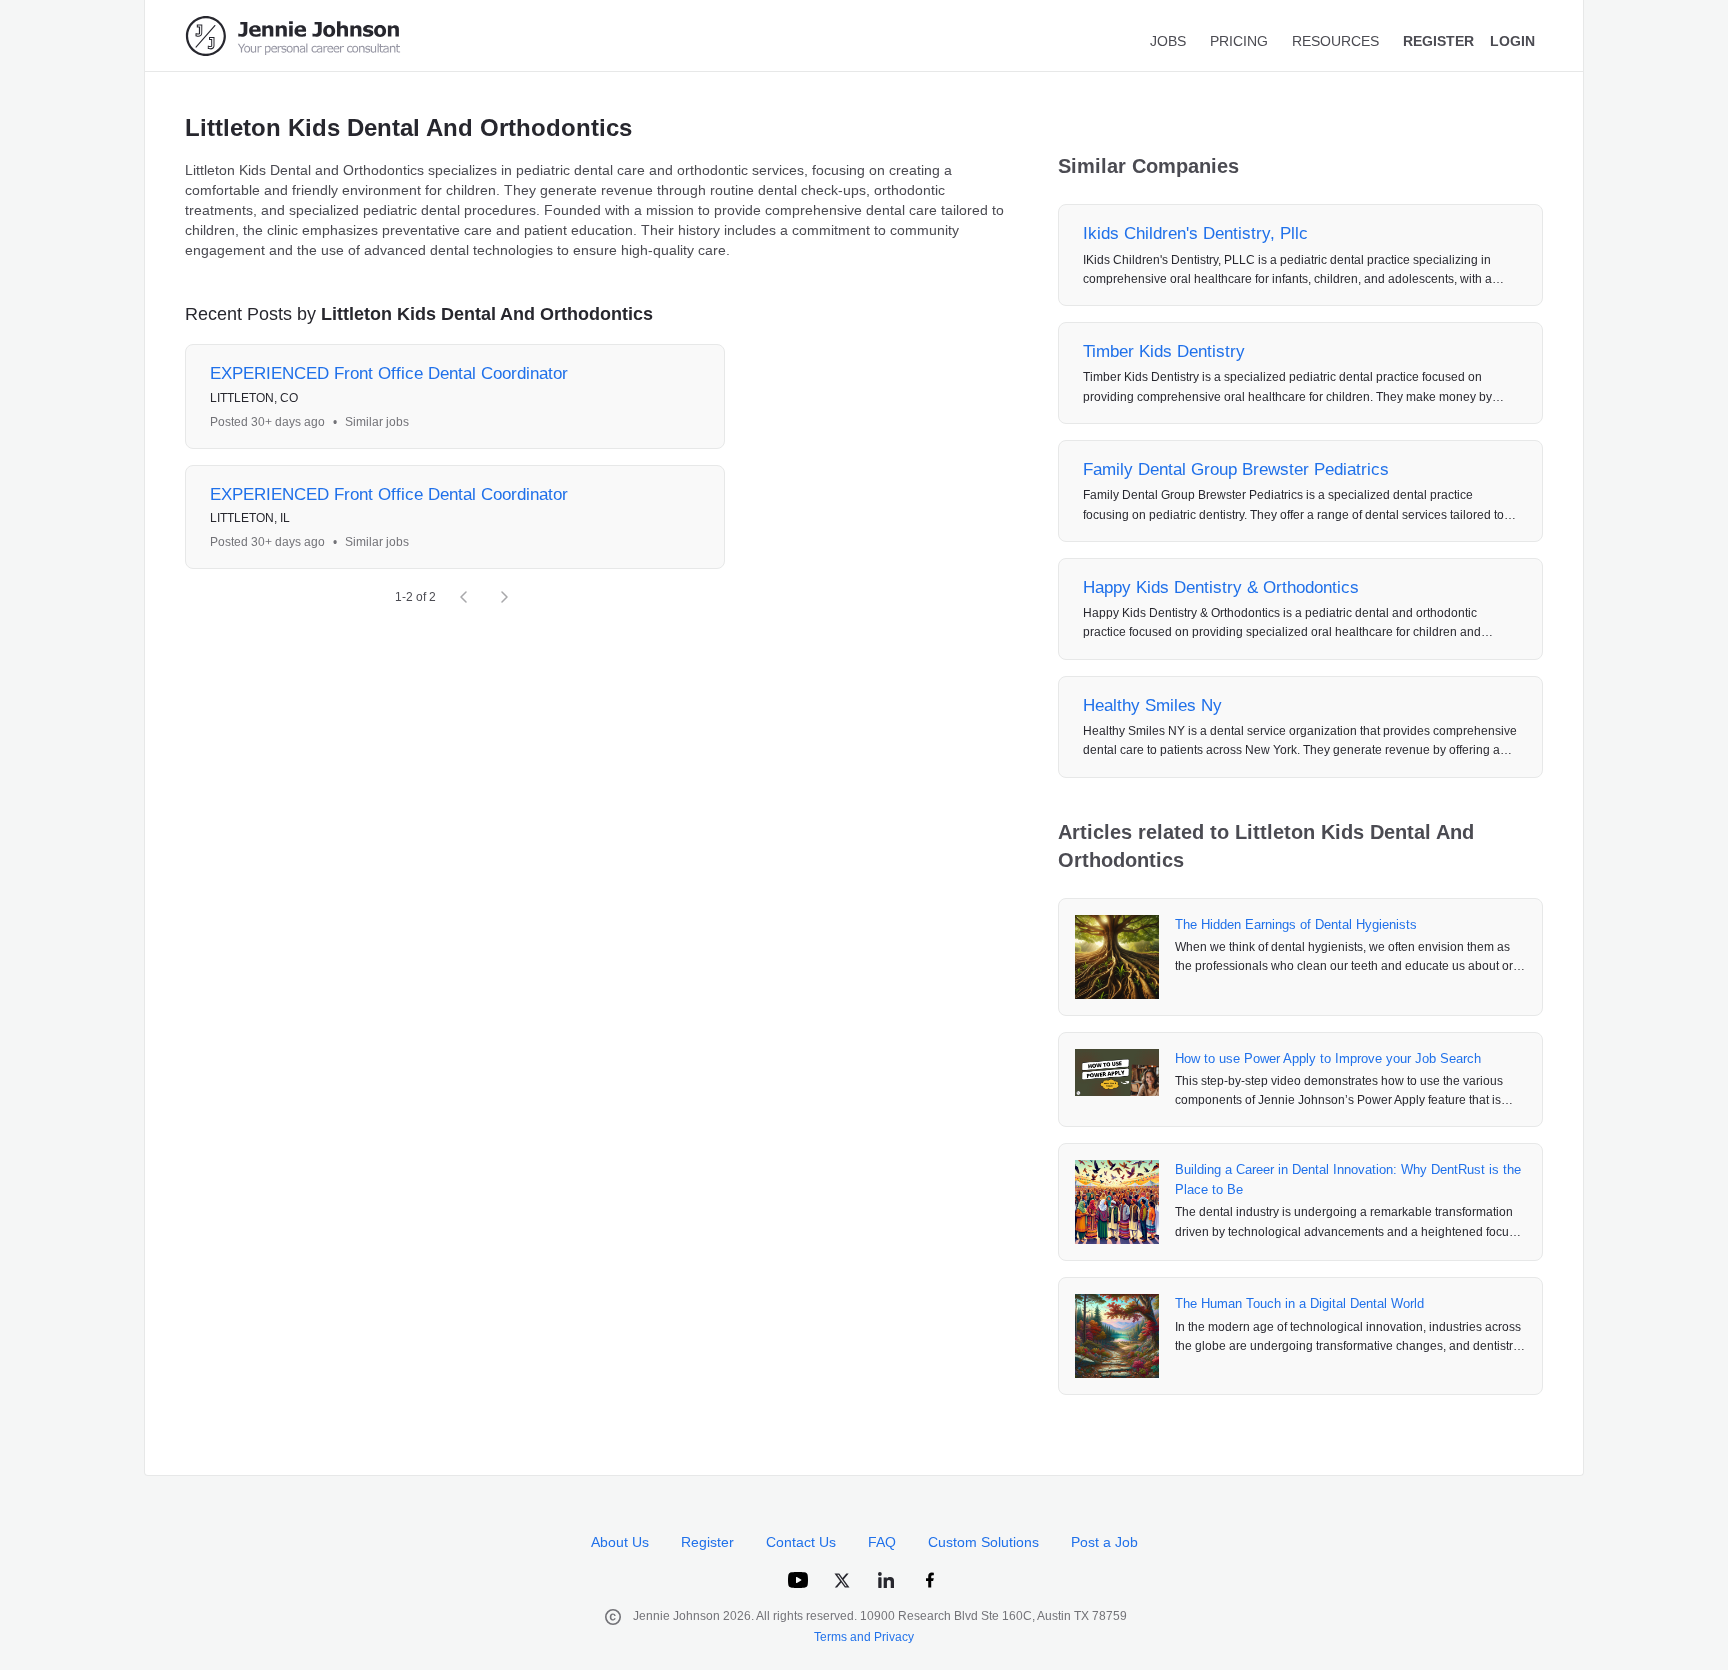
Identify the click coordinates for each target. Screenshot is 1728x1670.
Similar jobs (377, 422)
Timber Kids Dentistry (1164, 351)
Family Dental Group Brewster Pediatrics (1236, 469)
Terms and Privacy (864, 1637)
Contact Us (801, 1542)
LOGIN (1512, 41)
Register (707, 1542)
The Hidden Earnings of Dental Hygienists (1296, 924)
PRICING (1239, 41)
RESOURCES (1335, 41)
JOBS (1168, 41)
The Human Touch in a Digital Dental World (1299, 1303)
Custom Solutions (983, 1542)
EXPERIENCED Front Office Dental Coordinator (389, 373)
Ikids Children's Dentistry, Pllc (1195, 233)
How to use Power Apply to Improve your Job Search (1328, 1058)
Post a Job (1104, 1542)
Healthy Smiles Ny (1152, 705)
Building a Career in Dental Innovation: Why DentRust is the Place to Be (1348, 1179)
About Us (620, 1542)
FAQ (882, 1542)
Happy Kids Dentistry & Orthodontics (1221, 587)
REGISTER (1438, 41)
